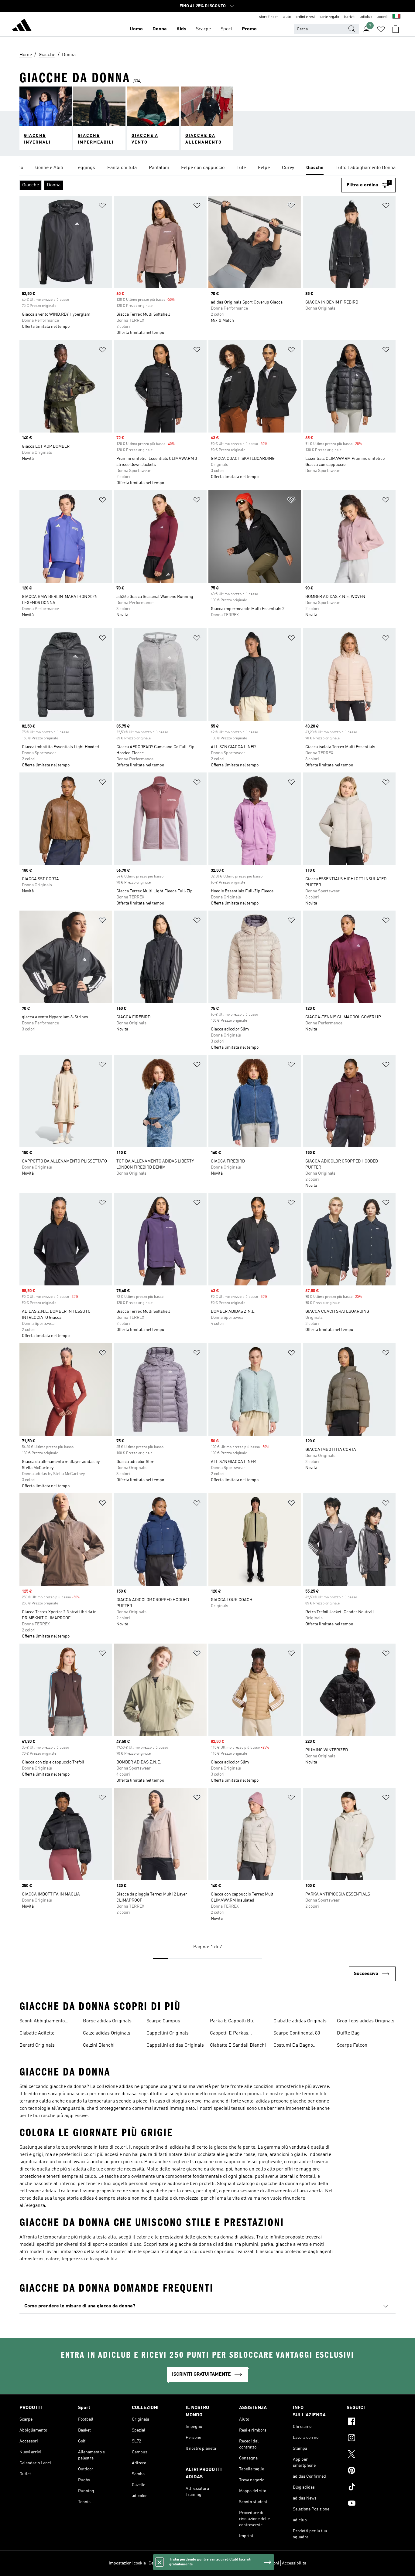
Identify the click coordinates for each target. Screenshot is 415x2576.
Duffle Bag (348, 2033)
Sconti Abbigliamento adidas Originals (42, 2022)
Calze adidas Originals (107, 2033)
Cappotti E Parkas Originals (229, 2034)
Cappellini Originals (168, 2033)
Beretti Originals (37, 2045)
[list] (207, 168)
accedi (382, 17)
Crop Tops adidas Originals (366, 2021)
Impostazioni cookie (127, 2563)
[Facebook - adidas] (371, 2422)
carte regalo (329, 17)
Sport (226, 29)
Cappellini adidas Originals (175, 2045)
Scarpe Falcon (352, 2045)
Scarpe (203, 29)
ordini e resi (305, 17)
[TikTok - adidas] (371, 2488)
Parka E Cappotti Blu (232, 2021)
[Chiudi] (159, 2562)
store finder (269, 17)
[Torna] (22, 26)
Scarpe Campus (163, 2021)
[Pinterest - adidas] (371, 2471)
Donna (160, 29)
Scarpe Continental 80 (297, 2033)
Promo (249, 29)
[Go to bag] (396, 29)
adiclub (366, 17)
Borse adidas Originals (107, 2021)
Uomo (136, 29)
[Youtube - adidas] (371, 2504)
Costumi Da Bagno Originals (293, 2046)
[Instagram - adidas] (371, 2439)
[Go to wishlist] (381, 29)
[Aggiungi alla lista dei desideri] (102, 207)
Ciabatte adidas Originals (300, 2021)
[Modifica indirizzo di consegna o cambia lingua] (396, 17)
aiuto (287, 17)
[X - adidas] (371, 2455)
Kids (181, 29)
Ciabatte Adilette (37, 2033)
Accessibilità (294, 2563)
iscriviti (350, 17)
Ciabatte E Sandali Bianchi (238, 2045)
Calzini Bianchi (99, 2045)
